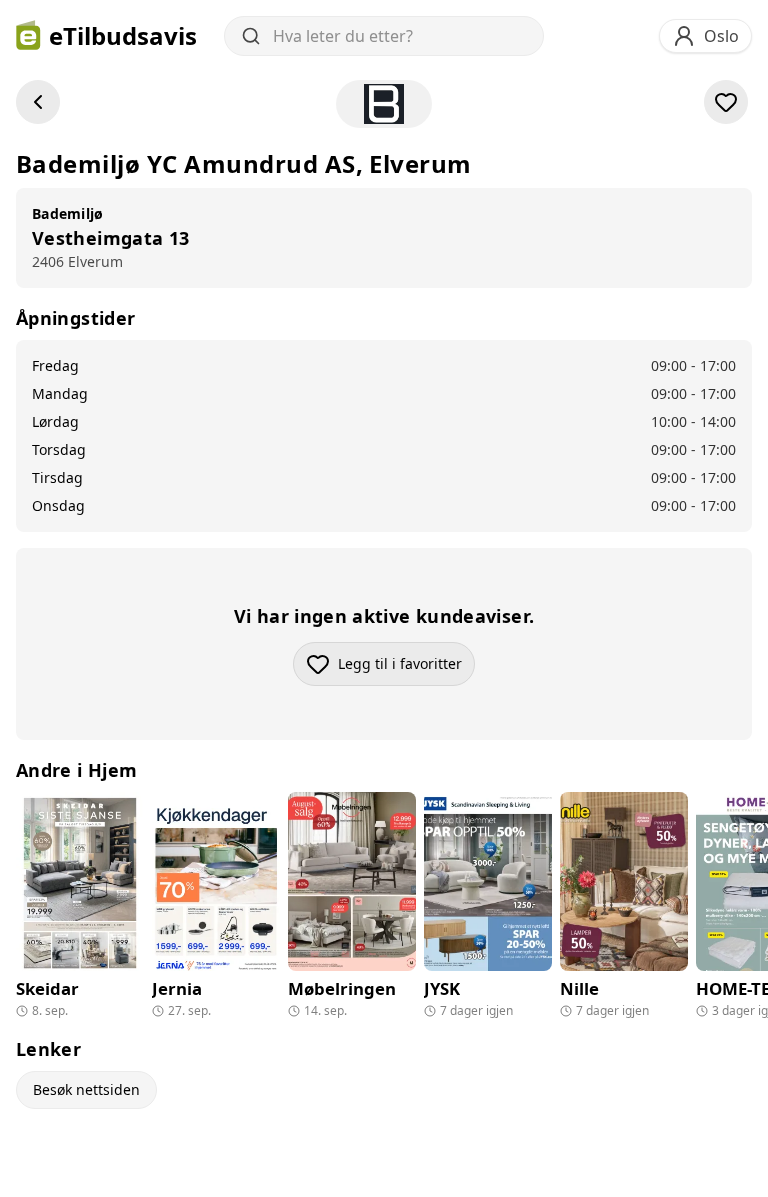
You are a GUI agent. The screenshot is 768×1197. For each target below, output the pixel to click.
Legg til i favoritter (406, 668)
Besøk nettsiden (86, 1089)
